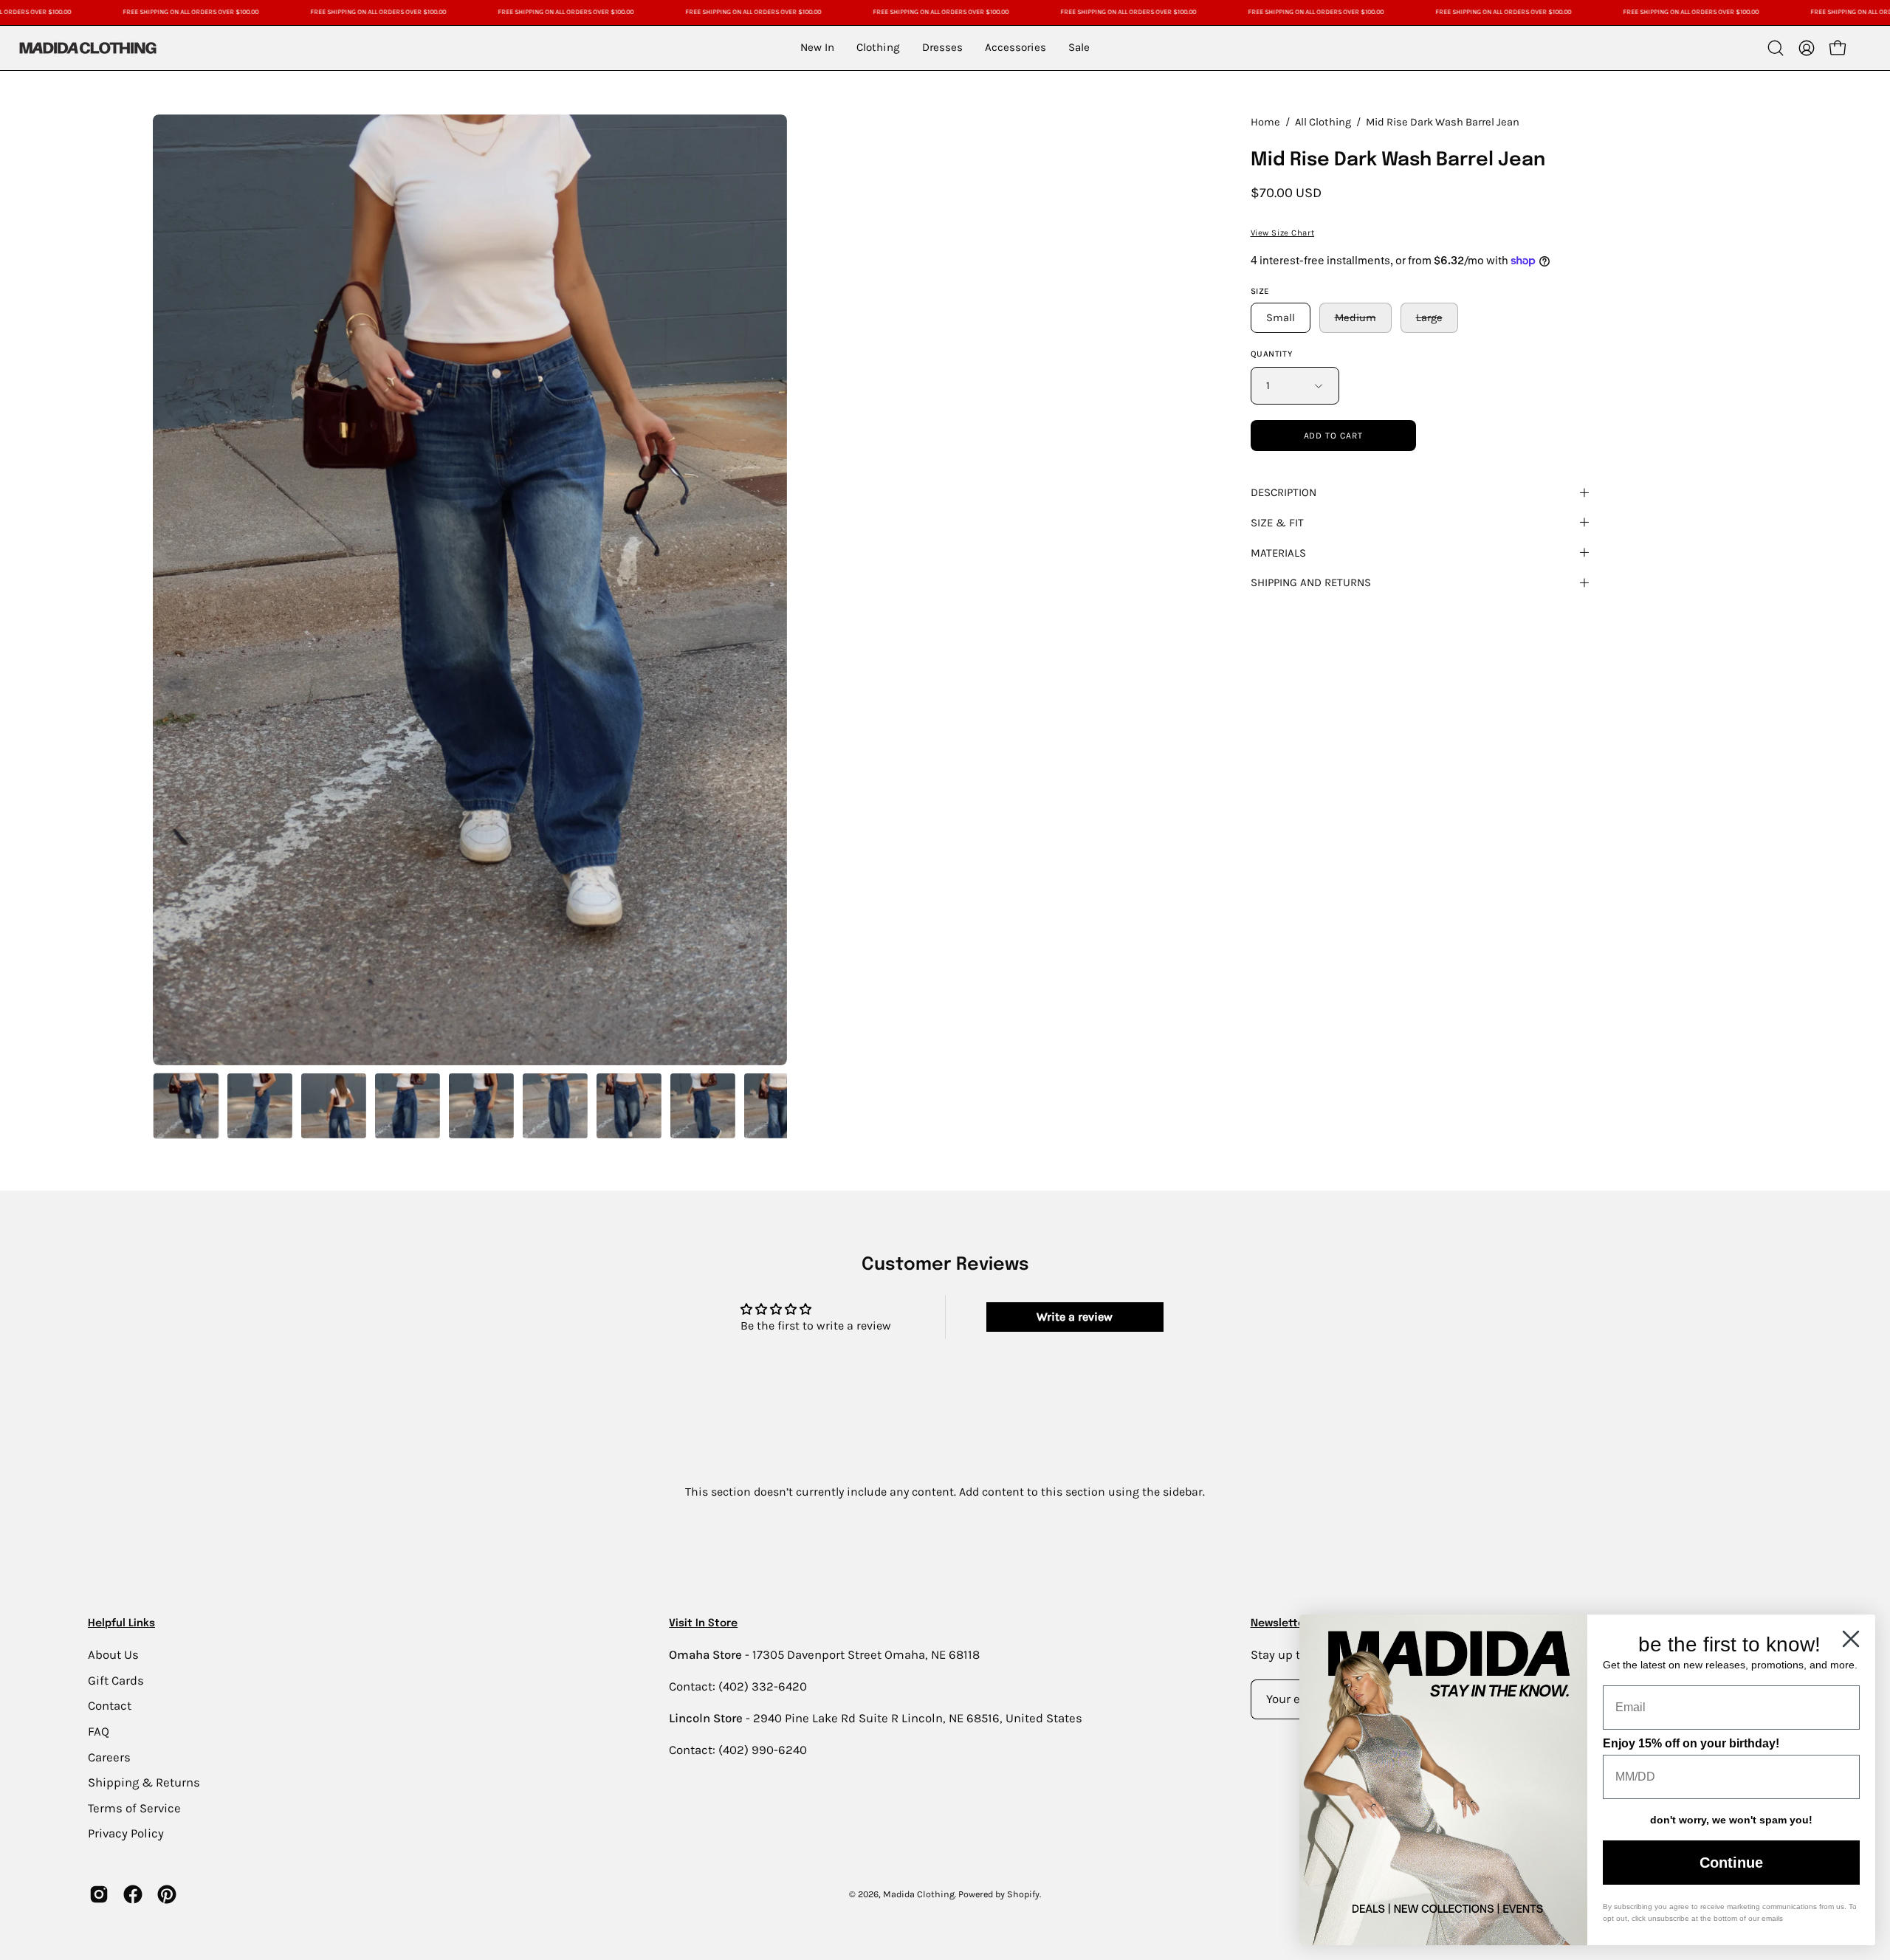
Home (1265, 122)
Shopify (1023, 1894)
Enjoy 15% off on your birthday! (1691, 1743)
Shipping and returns (1311, 582)
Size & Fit (1277, 523)
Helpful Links (121, 1623)
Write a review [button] (1075, 1317)
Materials (1278, 553)
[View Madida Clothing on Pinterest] (167, 1894)
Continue (1731, 1863)
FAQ (99, 1731)
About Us (113, 1655)
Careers (109, 1757)
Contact (110, 1706)
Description (1284, 492)
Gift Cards (116, 1680)
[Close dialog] (1851, 1639)
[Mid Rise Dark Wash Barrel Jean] (186, 1106)
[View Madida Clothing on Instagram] (99, 1894)
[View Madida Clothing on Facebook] (133, 1894)
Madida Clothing (919, 1894)
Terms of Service (134, 1808)
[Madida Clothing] (87, 48)
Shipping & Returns (144, 1782)
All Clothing (1323, 122)
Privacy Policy (126, 1833)
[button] (1776, 48)
